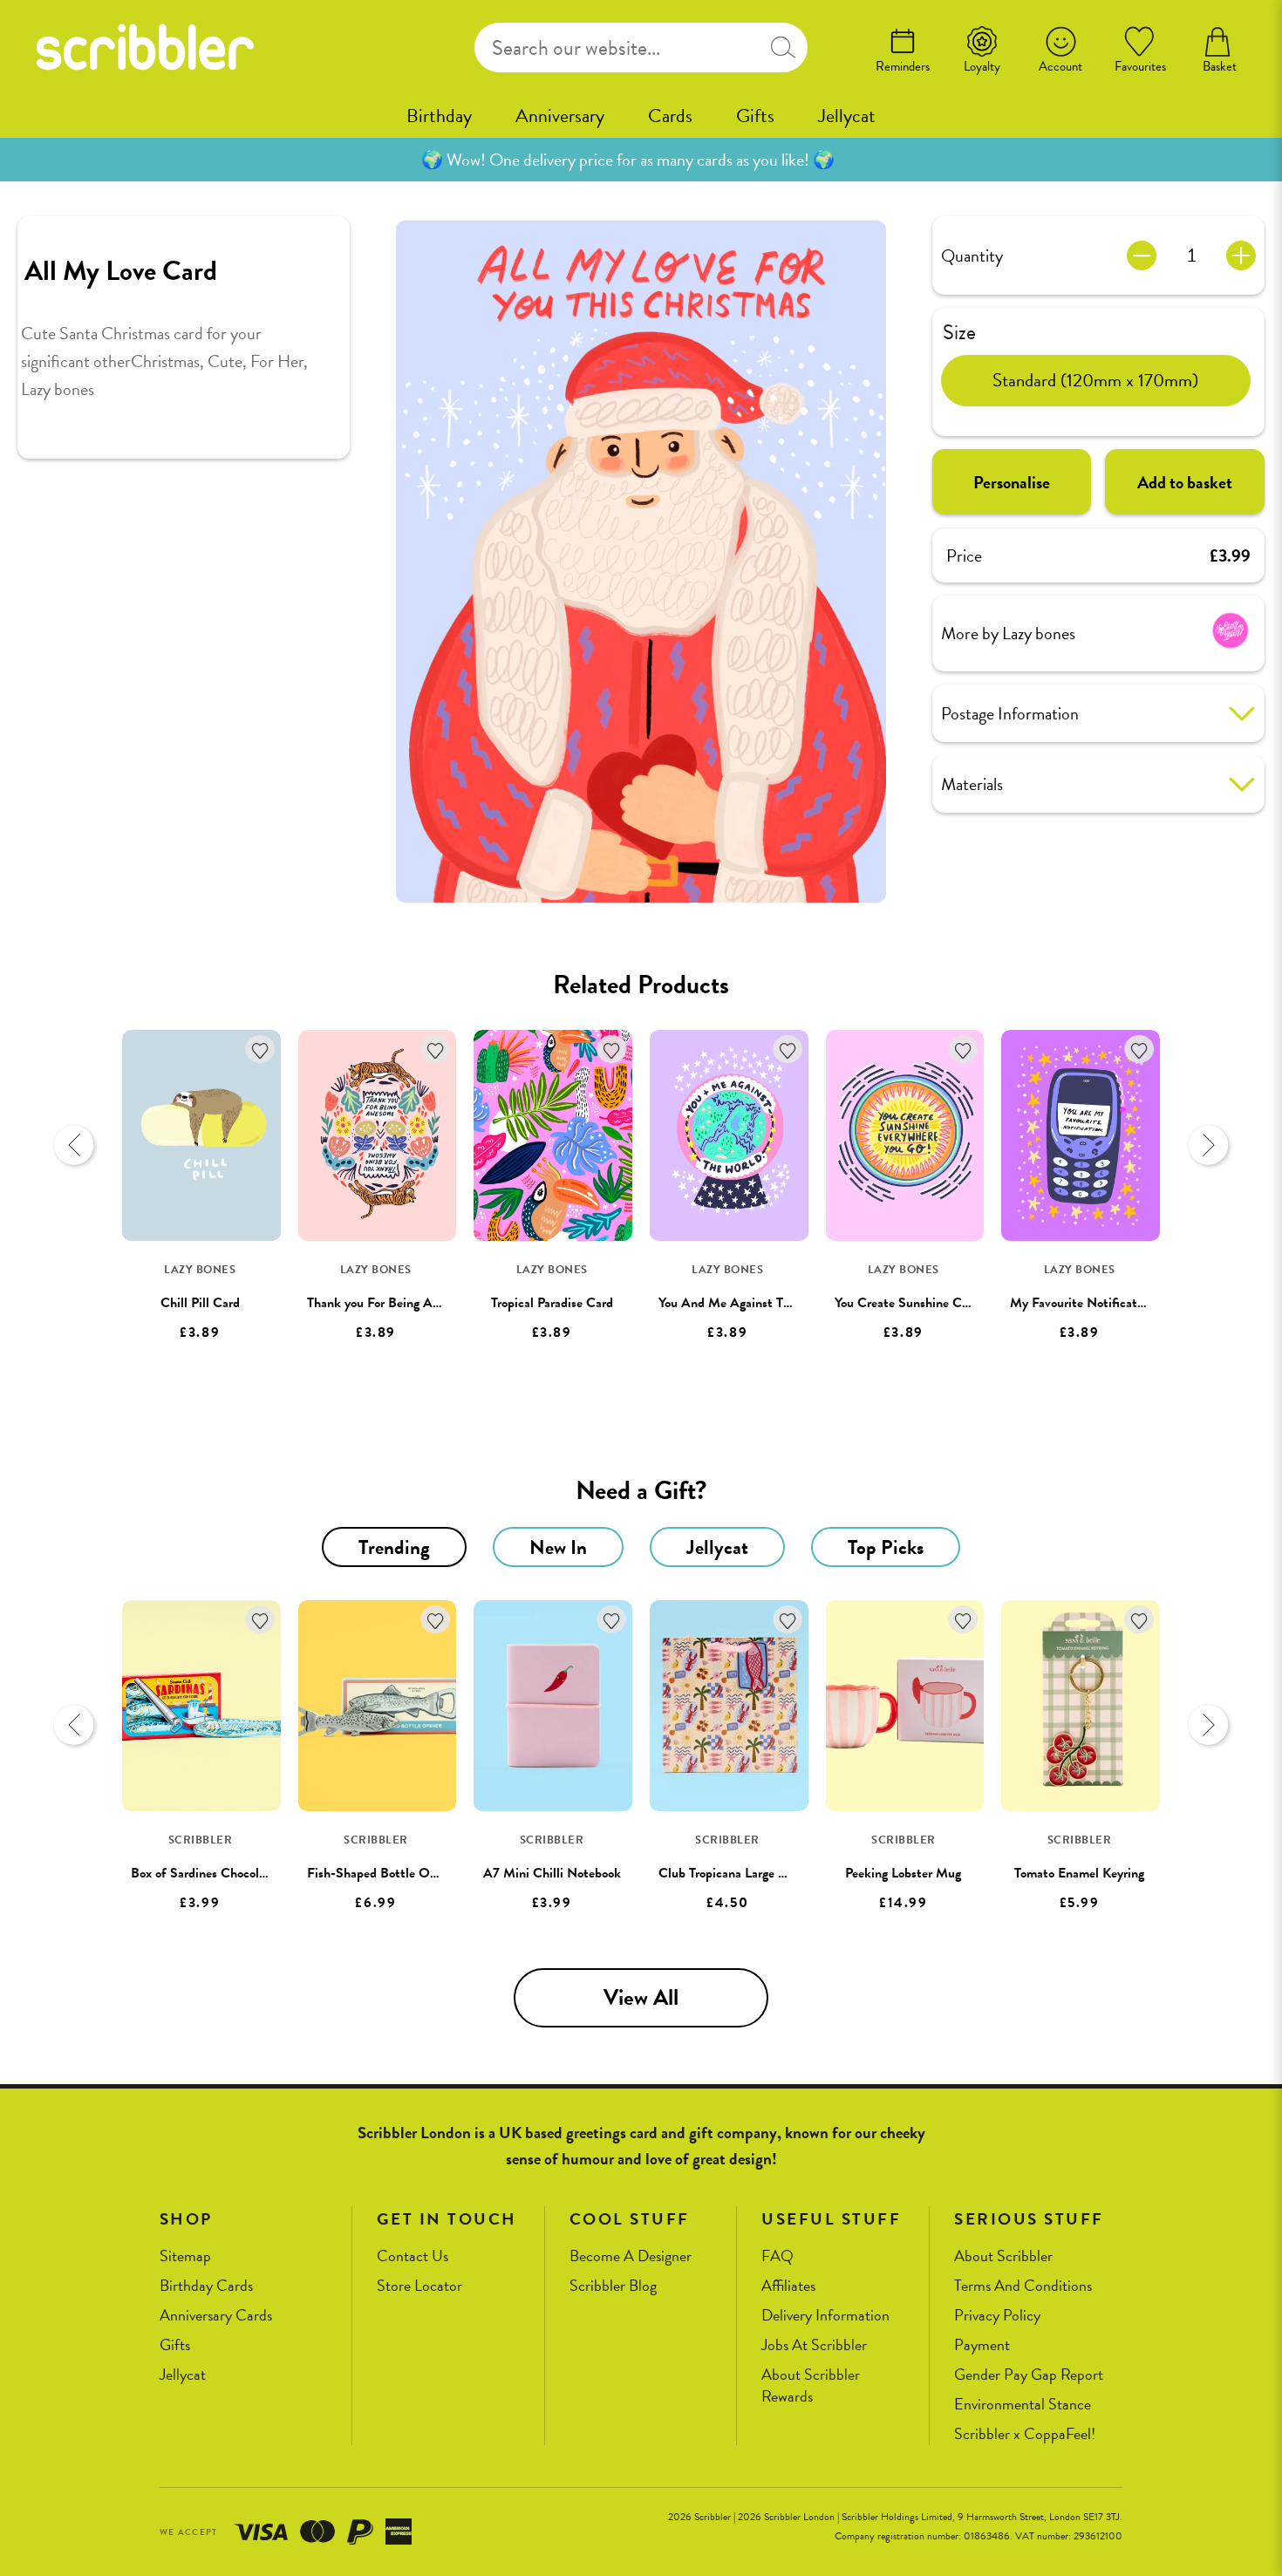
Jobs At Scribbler (814, 2345)
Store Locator (419, 2286)
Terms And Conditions (1023, 2286)
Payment (982, 2345)
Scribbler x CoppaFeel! (1025, 2434)
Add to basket (1185, 482)
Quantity (972, 256)
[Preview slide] (74, 1145)
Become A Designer (631, 2256)
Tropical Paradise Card (552, 1303)
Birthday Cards (206, 2286)
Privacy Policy (997, 2316)
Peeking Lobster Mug (903, 1873)
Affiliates (788, 2286)
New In (558, 1547)
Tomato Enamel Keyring (1079, 1873)
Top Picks (886, 1547)
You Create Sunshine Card (907, 1303)
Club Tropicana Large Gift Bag (742, 1873)
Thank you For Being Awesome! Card (409, 1303)
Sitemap (185, 2256)
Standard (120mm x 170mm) (1095, 380)
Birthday (439, 116)
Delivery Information (825, 2316)
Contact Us (413, 2256)
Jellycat (847, 116)
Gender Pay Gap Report (1029, 2375)
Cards (670, 116)
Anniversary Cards (216, 2316)
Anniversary (560, 116)
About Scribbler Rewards (811, 2385)
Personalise (1012, 482)
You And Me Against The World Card (760, 1303)
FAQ (777, 2256)
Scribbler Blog (613, 2286)
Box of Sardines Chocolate (204, 1873)
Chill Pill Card (200, 1303)
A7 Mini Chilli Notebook (552, 1873)
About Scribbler (1003, 2256)
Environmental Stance (1023, 2405)
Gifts (755, 116)
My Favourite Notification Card (1097, 1303)
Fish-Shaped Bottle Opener (384, 1873)
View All (641, 1997)
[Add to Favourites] (260, 1049)
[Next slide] (1208, 1145)
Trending (394, 1547)
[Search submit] (783, 48)
